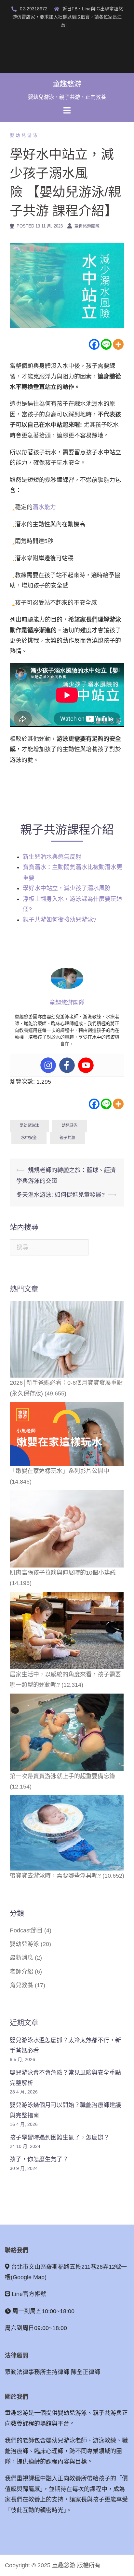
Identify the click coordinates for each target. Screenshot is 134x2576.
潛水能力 (44, 507)
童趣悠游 (67, 84)
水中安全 (29, 1138)
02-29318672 (34, 9)
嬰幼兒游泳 (24, 135)
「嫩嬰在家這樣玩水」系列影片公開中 (60, 1471)
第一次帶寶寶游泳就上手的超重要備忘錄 (62, 1776)
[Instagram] (48, 1065)
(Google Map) (29, 2277)
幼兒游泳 (70, 1125)
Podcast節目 (26, 1930)
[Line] (106, 344)
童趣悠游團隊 (87, 226)
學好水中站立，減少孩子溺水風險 (67, 888)
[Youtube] (86, 1065)
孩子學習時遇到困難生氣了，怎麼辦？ (60, 2137)
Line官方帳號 (29, 2294)
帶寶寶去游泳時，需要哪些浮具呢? (55, 1876)
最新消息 (21, 1958)
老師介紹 (21, 1972)
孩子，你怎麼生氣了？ (39, 2159)
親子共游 (67, 1138)
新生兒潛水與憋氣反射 (52, 857)
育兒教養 (21, 1985)
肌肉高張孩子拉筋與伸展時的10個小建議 (63, 1573)
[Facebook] (94, 344)
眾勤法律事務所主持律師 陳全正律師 (53, 2372)
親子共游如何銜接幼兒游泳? (60, 920)
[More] (118, 344)
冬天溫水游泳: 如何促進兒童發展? (60, 1195)
